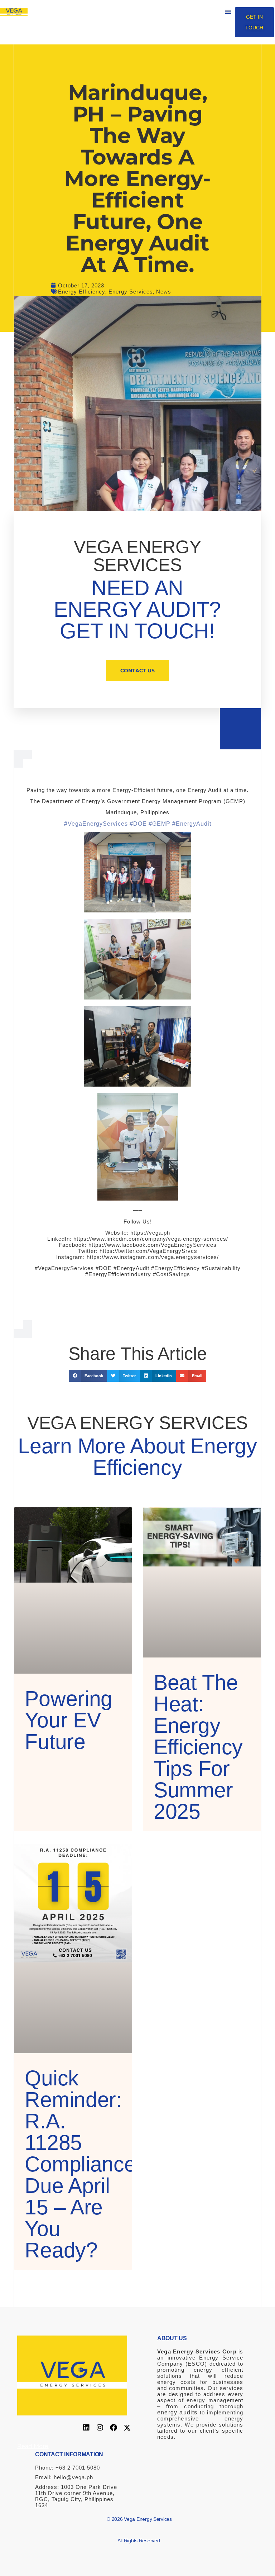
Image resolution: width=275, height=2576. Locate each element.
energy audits (177, 2412)
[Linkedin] (86, 2428)
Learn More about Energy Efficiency (137, 1457)
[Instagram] (100, 2428)
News (164, 292)
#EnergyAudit (192, 824)
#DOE (138, 824)
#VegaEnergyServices (96, 824)
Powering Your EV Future (69, 1720)
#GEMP (160, 824)
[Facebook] (114, 2428)
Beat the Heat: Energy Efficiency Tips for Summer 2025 (198, 1747)
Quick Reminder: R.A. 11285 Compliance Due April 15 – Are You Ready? (80, 2164)
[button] (228, 12)
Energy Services (131, 292)
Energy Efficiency (82, 292)
